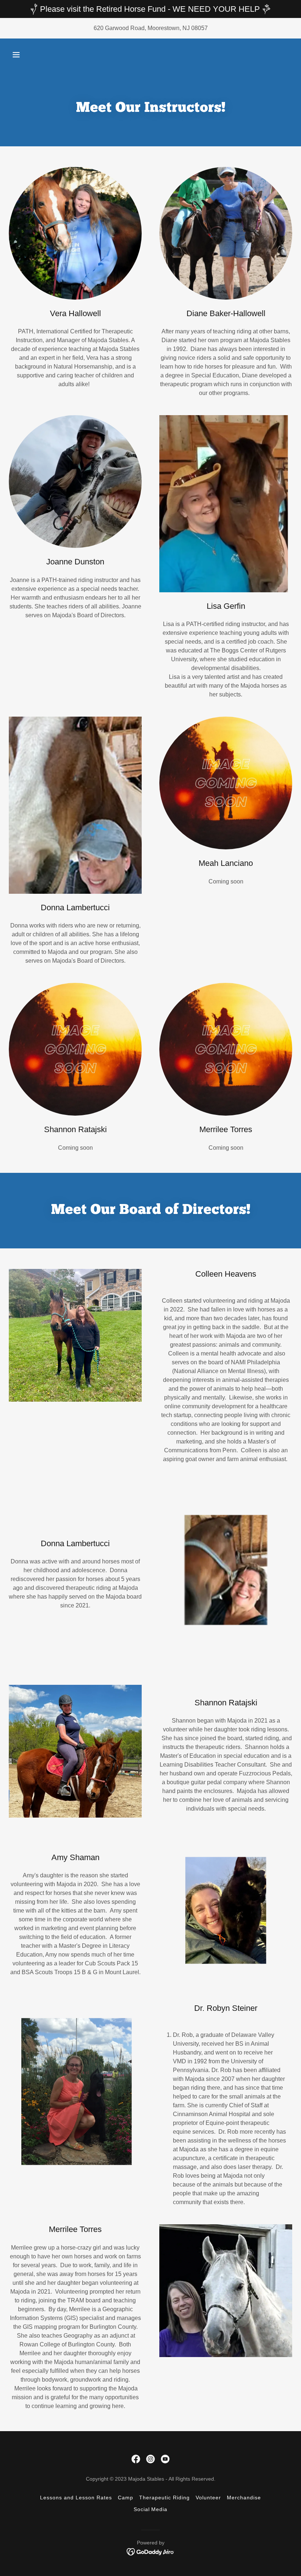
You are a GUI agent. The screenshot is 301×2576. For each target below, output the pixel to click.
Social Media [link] (151, 2509)
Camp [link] (126, 2498)
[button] (16, 55)
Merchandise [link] (244, 2498)
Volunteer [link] (208, 2498)
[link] (136, 2459)
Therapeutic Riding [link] (164, 2498)
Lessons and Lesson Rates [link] (76, 2498)
